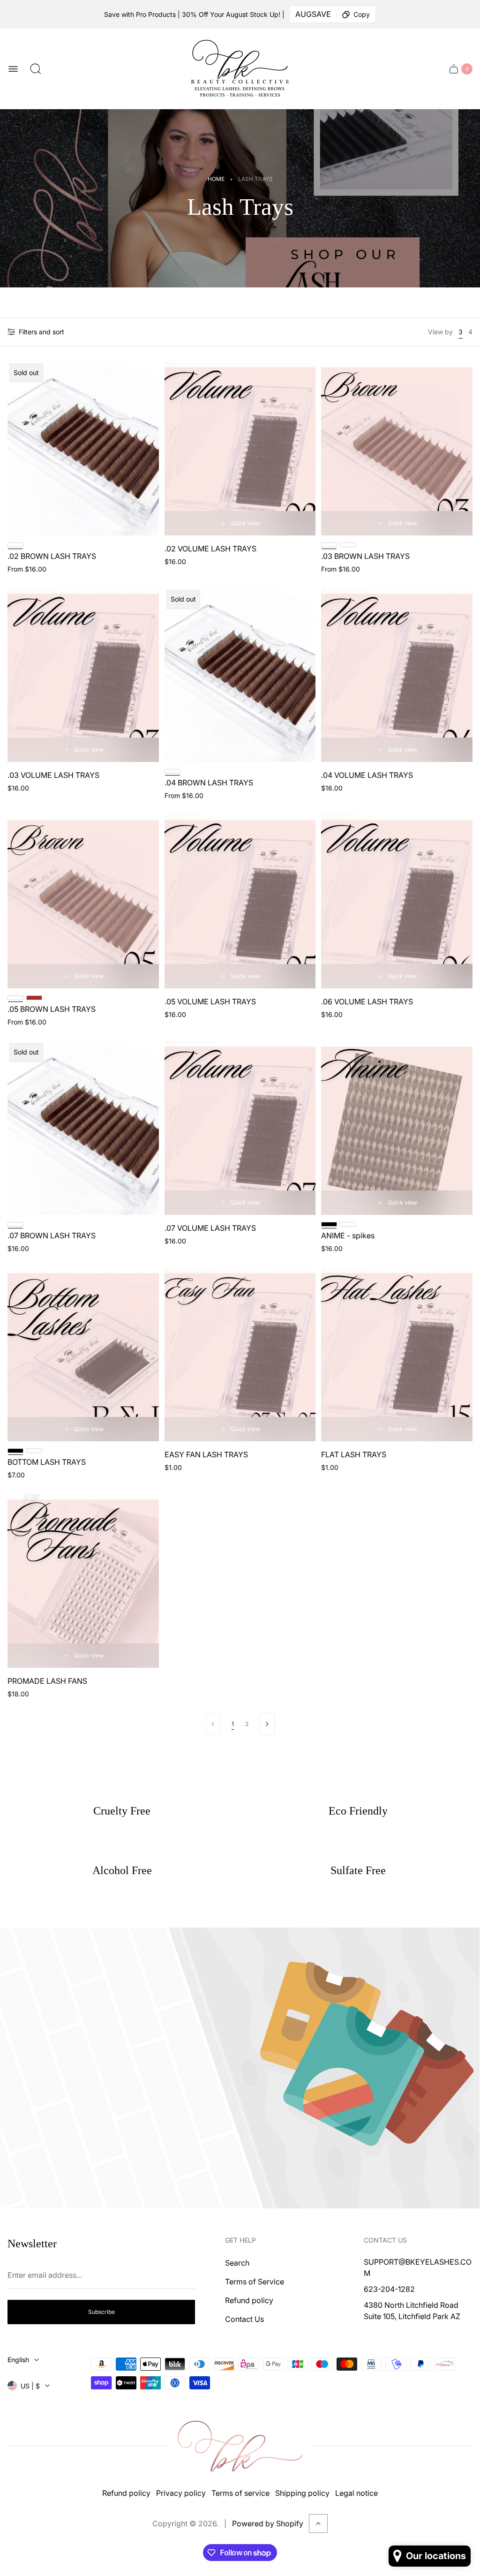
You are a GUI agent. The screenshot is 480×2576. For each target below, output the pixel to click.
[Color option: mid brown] (34, 998)
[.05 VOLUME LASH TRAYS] (240, 901)
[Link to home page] (240, 2446)
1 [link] (233, 1724)
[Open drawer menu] (13, 69)
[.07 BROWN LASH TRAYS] (83, 1128)
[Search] (36, 69)
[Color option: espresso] (348, 545)
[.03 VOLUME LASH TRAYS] (83, 675)
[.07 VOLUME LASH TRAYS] (240, 1128)
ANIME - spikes (348, 1235)
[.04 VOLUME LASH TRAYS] (397, 675)
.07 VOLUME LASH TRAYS (210, 1228)
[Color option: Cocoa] (348, 1224)
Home (216, 179)
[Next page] (267, 1724)
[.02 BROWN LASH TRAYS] (83, 448)
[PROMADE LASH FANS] (83, 1581)
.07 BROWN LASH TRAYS (52, 1235)
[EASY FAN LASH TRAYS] (240, 1354)
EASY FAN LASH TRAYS (206, 1454)
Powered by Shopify (268, 2523)
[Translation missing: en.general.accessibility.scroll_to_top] (318, 2523)
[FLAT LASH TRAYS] (397, 1354)
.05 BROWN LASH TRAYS (52, 1009)
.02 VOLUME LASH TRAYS (210, 549)
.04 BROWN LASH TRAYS (209, 783)
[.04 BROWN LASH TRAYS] (240, 675)
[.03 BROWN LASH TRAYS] (397, 448)
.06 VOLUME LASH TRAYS (367, 1002)
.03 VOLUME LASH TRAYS (53, 775)
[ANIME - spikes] (397, 1128)
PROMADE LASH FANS (47, 1681)
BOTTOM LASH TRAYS (47, 1462)
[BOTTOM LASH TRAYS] (83, 1354)
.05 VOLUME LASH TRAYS (210, 1002)
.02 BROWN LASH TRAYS (52, 556)
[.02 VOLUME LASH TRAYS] (240, 448)
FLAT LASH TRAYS (354, 1454)
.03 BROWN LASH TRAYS (365, 556)
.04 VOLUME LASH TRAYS (367, 775)
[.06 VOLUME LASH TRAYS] (397, 901)
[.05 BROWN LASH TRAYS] (83, 901)
